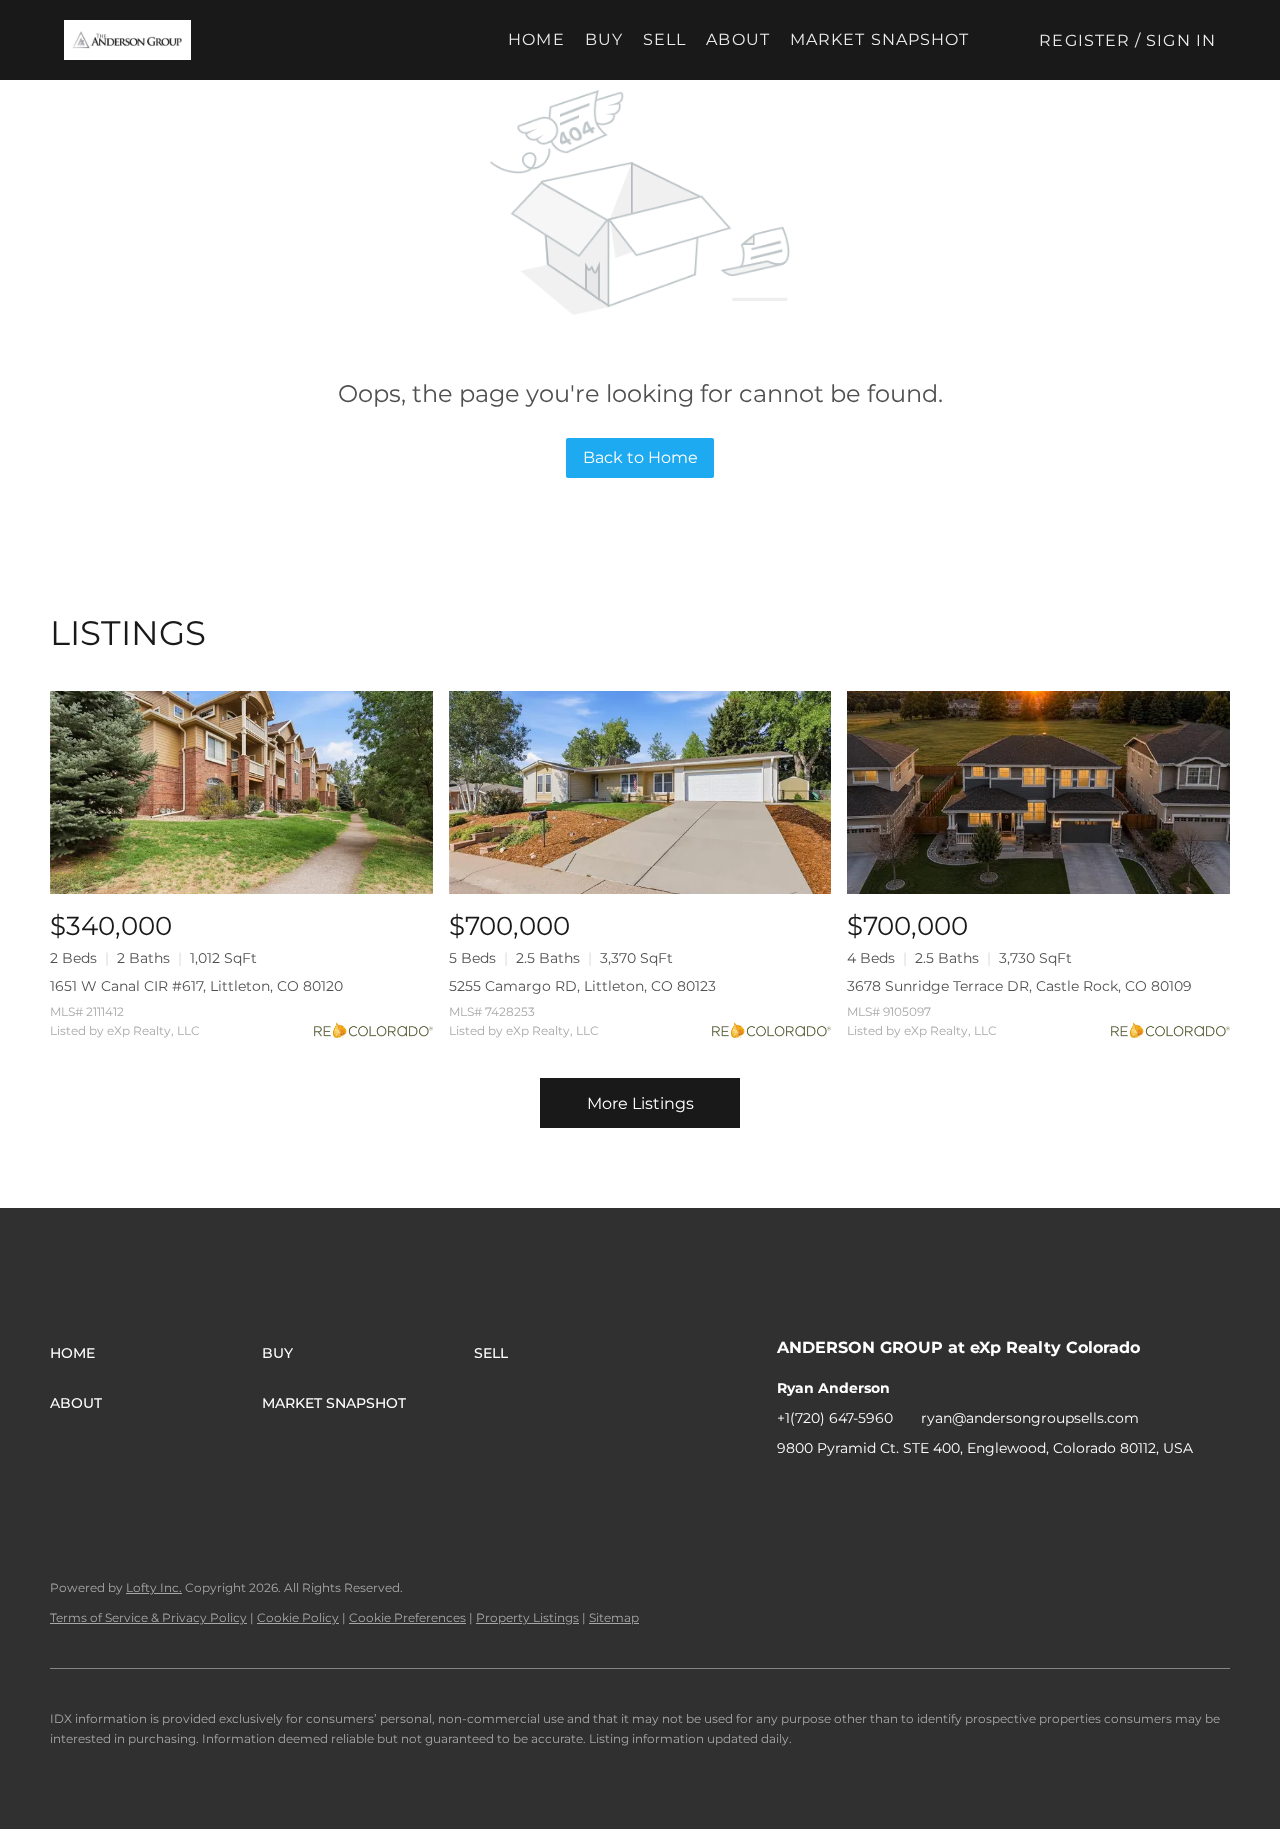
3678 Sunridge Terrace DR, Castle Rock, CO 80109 (1019, 986)
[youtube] (912, 1493)
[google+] (952, 1493)
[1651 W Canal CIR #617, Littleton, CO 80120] (241, 792)
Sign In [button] (1181, 40)
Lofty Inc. (154, 1587)
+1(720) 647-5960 (835, 1418)
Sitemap (614, 1617)
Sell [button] (664, 39)
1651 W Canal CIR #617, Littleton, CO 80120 (196, 986)
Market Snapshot (880, 39)
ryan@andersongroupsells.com (1030, 1418)
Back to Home (640, 457)
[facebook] (792, 1493)
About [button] (738, 39)
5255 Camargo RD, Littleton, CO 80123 (582, 986)
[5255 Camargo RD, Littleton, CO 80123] (640, 792)
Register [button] (1084, 40)
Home (536, 39)
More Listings (640, 1103)
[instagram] (872, 1493)
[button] (127, 40)
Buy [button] (604, 39)
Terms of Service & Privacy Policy (148, 1617)
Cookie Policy (298, 1617)
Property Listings (527, 1617)
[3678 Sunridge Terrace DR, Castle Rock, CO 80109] (1038, 792)
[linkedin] (832, 1493)
